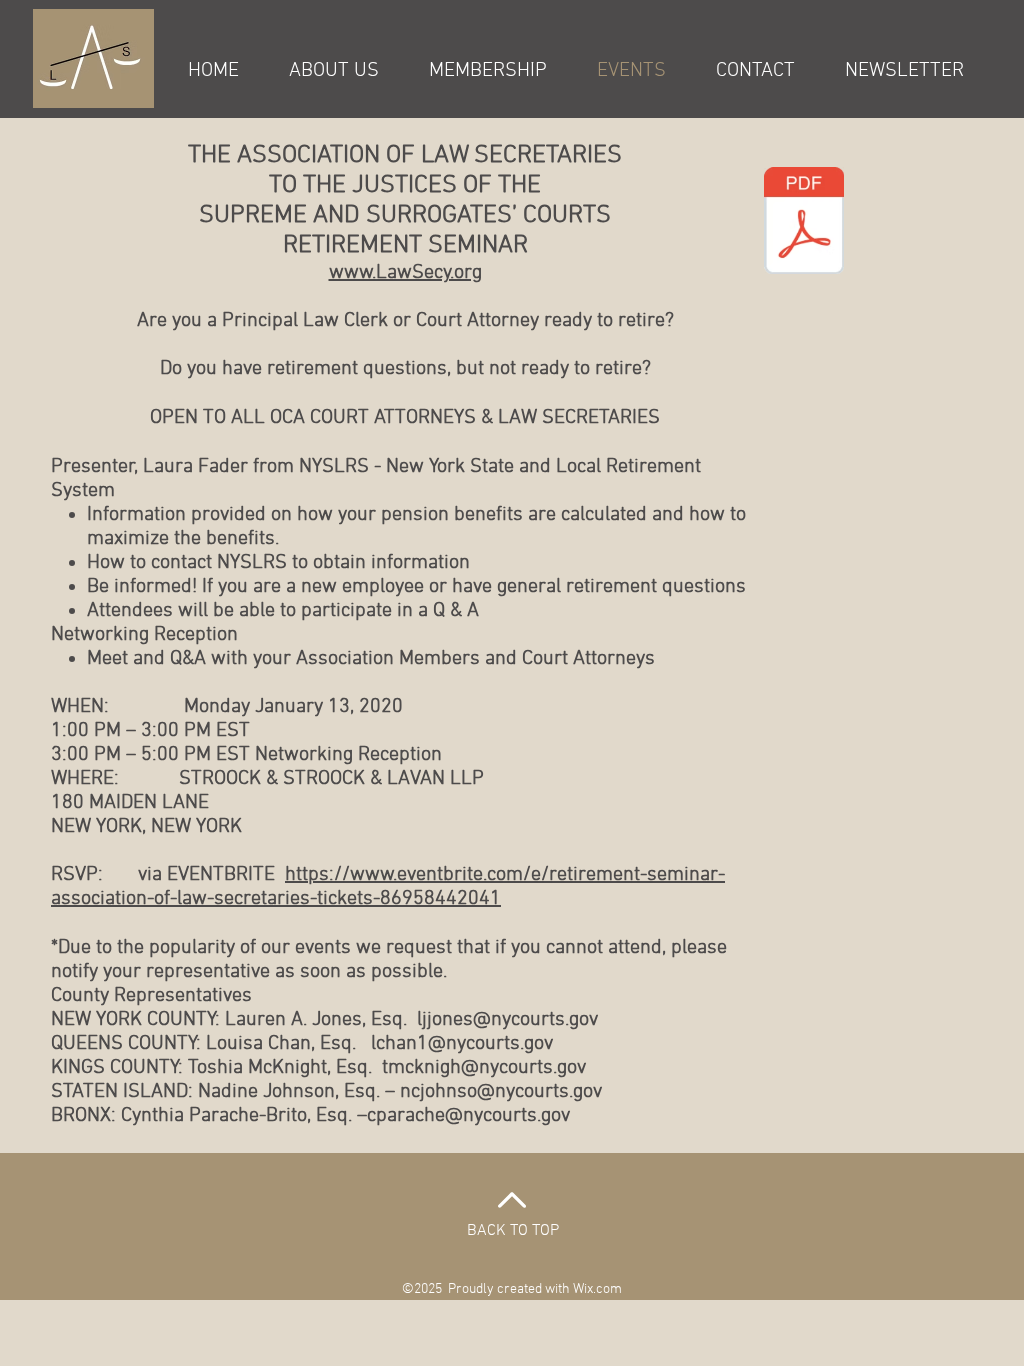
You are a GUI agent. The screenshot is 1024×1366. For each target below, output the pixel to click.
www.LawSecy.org (405, 273)
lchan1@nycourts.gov (462, 1044)
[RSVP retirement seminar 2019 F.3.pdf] (804, 223)
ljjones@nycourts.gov (507, 1020)
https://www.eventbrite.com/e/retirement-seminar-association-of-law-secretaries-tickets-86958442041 (388, 887)
